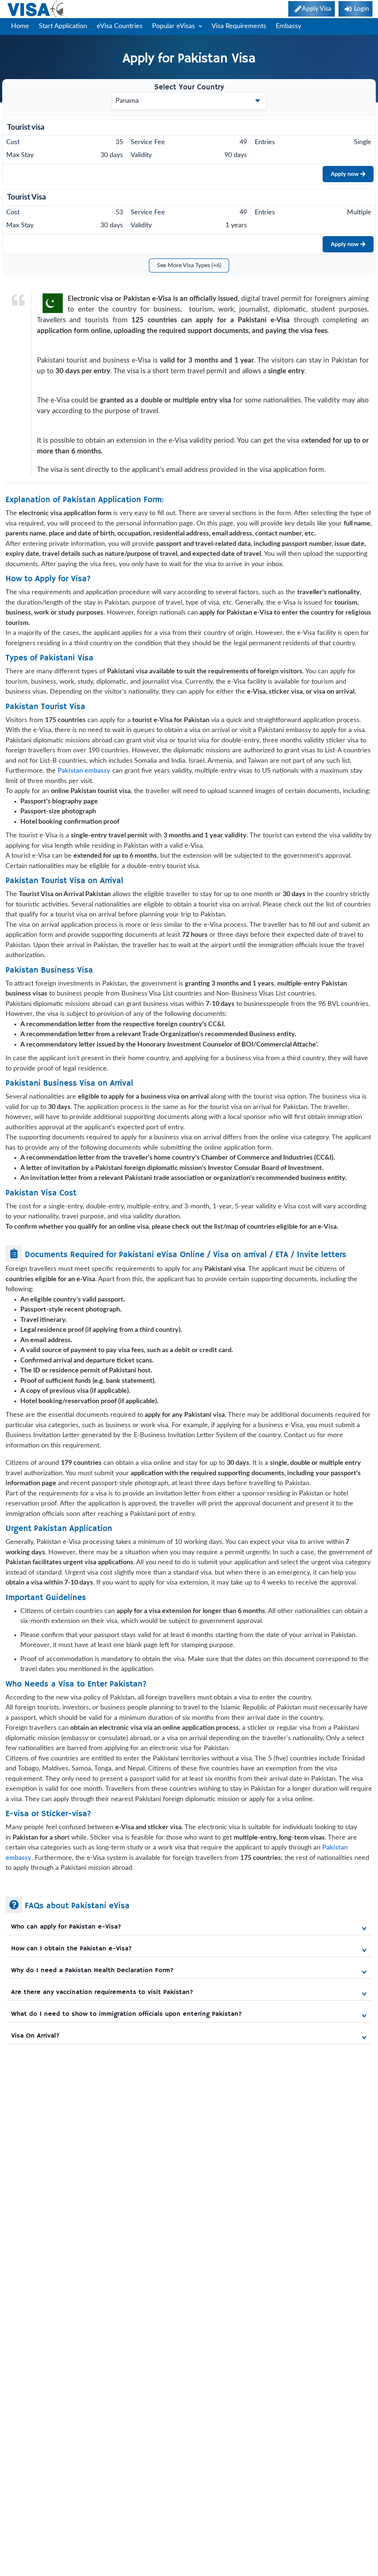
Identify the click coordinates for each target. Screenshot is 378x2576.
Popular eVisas (174, 26)
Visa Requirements (239, 26)
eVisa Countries (120, 26)
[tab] (189, 1925)
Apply (345, 174)
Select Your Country (189, 87)
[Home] (36, 9)
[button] (189, 1927)
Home (20, 26)
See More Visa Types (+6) (189, 265)
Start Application (63, 26)
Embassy (288, 26)
